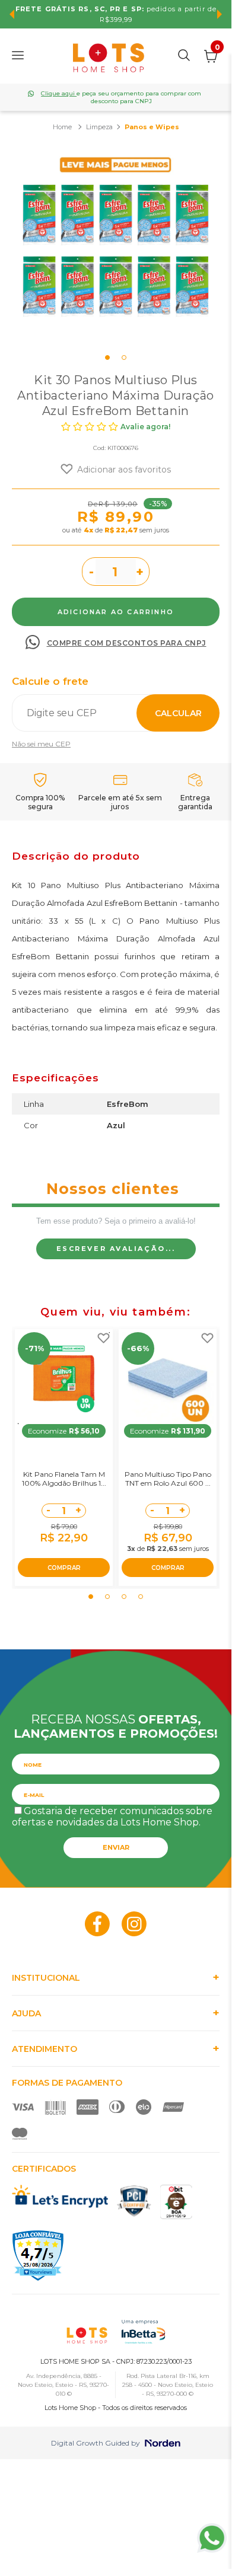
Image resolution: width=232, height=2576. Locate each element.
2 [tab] (124, 357)
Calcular (178, 713)
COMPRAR (64, 1568)
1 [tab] (107, 357)
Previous (12, 14)
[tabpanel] (116, 246)
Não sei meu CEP (41, 744)
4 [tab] (141, 1597)
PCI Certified (134, 2201)
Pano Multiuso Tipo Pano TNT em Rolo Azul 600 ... (168, 1479)
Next (220, 14)
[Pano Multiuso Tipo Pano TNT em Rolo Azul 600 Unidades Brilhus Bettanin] (168, 1378)
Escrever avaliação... (116, 1249)
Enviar (116, 1847)
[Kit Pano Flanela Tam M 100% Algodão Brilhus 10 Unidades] (64, 1378)
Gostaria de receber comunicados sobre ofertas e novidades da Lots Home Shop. (112, 1817)
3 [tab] (124, 1597)
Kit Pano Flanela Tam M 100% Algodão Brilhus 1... (64, 1479)
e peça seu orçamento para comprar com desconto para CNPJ (121, 97)
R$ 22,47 (121, 530)
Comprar (116, 612)
